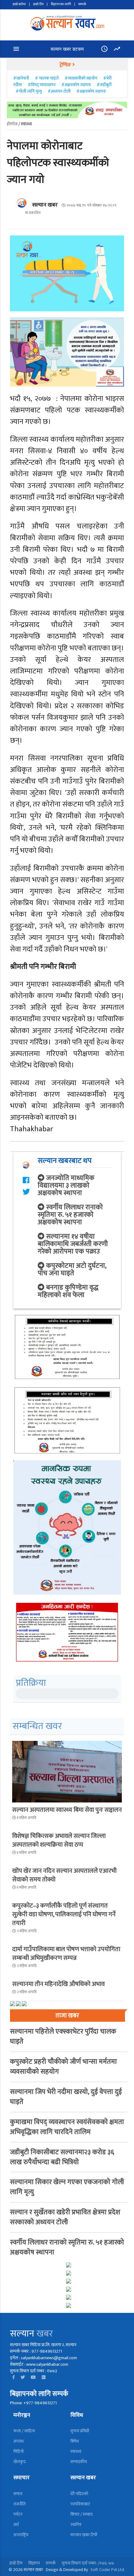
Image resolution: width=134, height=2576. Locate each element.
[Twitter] (23, 2377)
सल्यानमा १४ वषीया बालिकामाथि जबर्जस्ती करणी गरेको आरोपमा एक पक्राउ (73, 1244)
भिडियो (19, 2451)
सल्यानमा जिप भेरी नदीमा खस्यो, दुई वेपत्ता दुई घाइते (66, 2097)
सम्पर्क (82, 4)
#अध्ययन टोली (59, 91)
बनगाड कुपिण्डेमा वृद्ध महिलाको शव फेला (68, 1291)
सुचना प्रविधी (80, 2431)
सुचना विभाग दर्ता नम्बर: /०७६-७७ (88, 2563)
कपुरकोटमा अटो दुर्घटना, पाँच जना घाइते (72, 1269)
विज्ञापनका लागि (61, 4)
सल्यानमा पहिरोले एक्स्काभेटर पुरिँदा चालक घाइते (63, 2037)
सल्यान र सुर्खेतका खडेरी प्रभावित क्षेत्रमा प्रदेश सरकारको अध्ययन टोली (65, 2217)
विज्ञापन (34, 2563)
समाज (18, 2494)
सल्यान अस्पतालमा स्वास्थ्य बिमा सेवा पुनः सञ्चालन (67, 1810)
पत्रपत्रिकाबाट (80, 2504)
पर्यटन (18, 2514)
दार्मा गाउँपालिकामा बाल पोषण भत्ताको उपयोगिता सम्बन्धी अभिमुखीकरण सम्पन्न (66, 1954)
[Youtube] (33, 2377)
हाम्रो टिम (38, 4)
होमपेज (12, 124)
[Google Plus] (44, 2377)
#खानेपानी (22, 78)
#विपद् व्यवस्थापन (42, 85)
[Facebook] (14, 2377)
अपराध (19, 2441)
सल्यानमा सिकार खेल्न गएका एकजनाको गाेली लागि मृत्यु (67, 2187)
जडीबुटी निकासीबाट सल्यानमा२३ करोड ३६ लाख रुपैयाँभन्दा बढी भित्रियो (62, 2157)
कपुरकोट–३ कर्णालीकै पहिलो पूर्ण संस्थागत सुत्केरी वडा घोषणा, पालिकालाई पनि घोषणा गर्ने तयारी (64, 1914)
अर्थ (16, 2525)
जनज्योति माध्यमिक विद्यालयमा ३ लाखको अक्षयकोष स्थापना (66, 1186)
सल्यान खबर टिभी (84, 2535)
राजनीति (19, 2504)
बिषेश (75, 2441)
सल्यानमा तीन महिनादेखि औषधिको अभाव (58, 1984)
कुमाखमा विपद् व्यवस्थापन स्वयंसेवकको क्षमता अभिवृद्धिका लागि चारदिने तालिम (67, 2127)
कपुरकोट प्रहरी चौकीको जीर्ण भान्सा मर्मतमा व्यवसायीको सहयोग (63, 2067)
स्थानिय (76, 2525)
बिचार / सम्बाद (81, 2514)
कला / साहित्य (24, 2431)
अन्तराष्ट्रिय (21, 2535)
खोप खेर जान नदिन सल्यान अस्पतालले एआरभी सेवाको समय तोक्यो (64, 1875)
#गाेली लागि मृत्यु (29, 91)
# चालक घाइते (47, 78)
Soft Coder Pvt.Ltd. (108, 2570)
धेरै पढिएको (79, 2494)
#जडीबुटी (104, 85)
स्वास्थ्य (76, 2451)
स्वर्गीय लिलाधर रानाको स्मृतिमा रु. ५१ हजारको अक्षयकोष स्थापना (70, 1215)
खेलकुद (19, 2462)
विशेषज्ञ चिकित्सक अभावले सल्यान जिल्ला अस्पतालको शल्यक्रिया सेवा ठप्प (59, 1840)
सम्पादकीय (79, 2462)
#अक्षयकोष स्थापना (76, 85)
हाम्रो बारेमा (19, 4)
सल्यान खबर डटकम (67, 49)
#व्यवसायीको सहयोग (81, 78)
